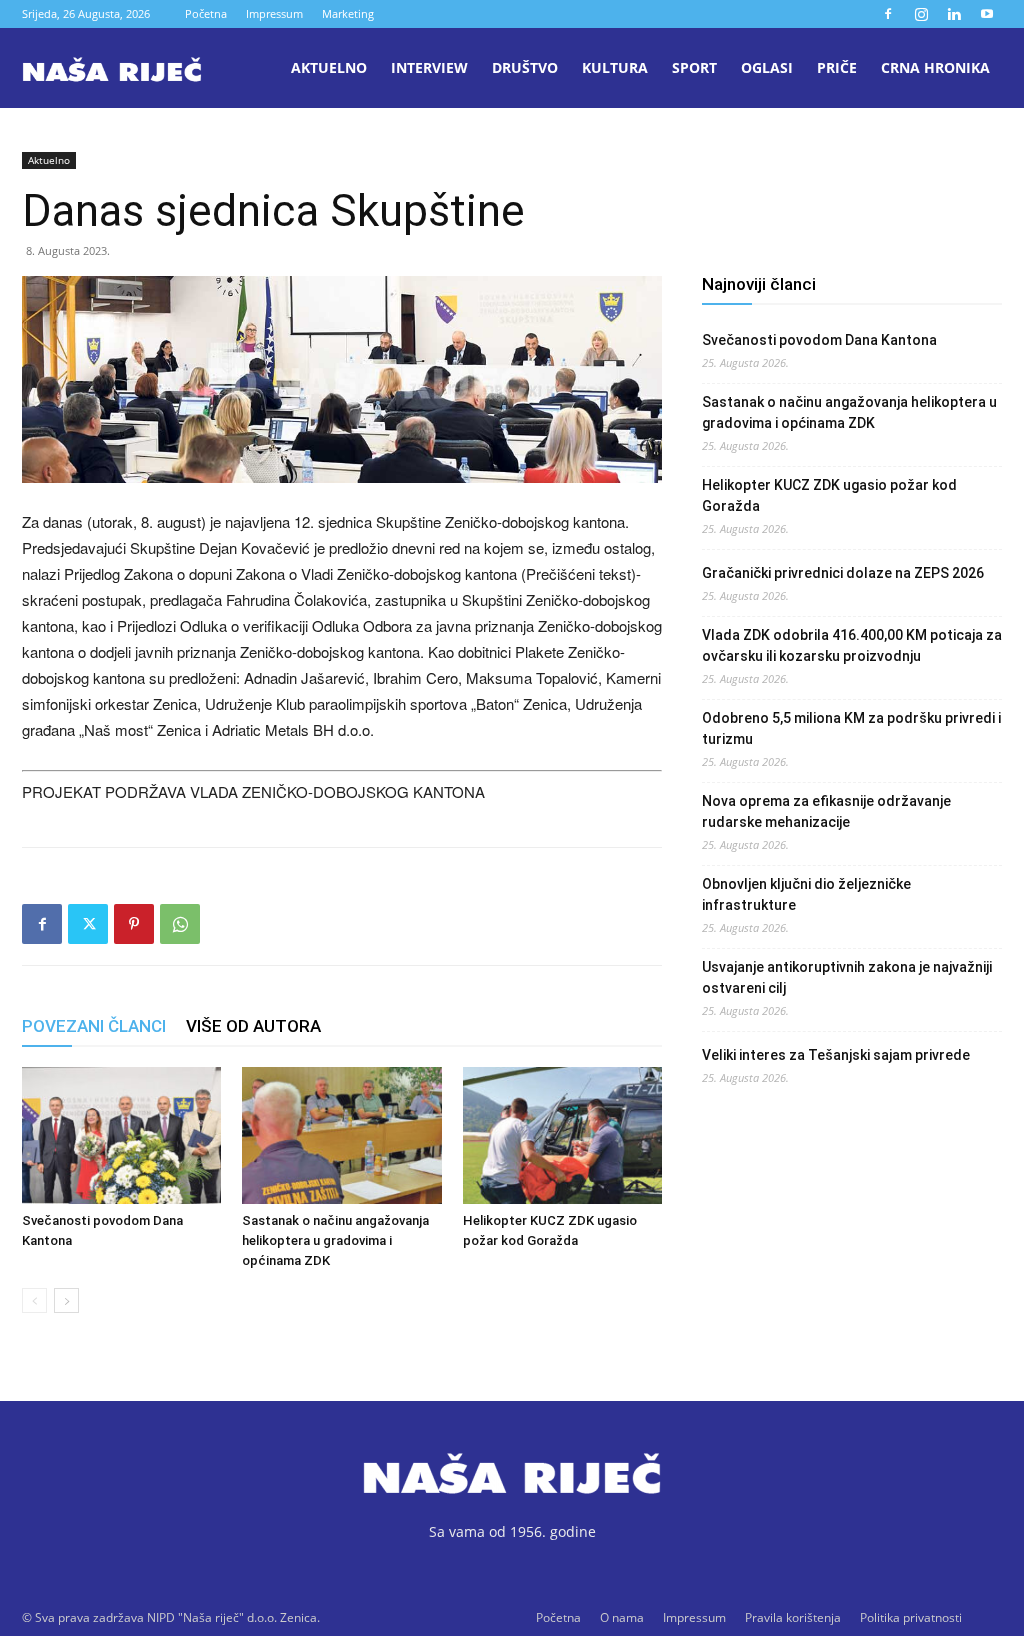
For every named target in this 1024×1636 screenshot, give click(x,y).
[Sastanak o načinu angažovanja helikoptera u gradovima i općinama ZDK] (341, 1135)
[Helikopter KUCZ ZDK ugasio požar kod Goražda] (562, 1135)
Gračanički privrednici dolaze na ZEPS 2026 (843, 573)
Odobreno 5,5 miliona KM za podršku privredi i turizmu (851, 728)
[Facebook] (888, 14)
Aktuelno (329, 67)
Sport (694, 67)
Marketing (348, 13)
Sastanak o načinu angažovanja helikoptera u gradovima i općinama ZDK (335, 1240)
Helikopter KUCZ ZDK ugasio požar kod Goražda (829, 495)
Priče (837, 67)
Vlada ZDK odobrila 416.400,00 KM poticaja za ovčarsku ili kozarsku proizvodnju (852, 645)
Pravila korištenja (793, 1617)
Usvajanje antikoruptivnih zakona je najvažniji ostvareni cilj (847, 977)
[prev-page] (34, 1300)
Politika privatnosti (911, 1617)
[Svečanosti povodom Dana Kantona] (121, 1135)
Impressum (274, 13)
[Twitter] (88, 924)
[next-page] (66, 1300)
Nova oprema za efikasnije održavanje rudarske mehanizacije (826, 811)
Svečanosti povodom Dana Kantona (819, 340)
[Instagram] (921, 14)
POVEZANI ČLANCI (94, 1026)
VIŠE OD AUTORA (253, 1026)
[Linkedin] (954, 14)
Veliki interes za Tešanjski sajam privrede (836, 1055)
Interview (429, 67)
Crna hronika (935, 67)
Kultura (615, 67)
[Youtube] (987, 14)
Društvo (525, 67)
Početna (206, 13)
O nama (622, 1617)
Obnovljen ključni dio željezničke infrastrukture (806, 894)
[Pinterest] (134, 924)
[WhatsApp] (180, 924)
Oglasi (767, 67)
